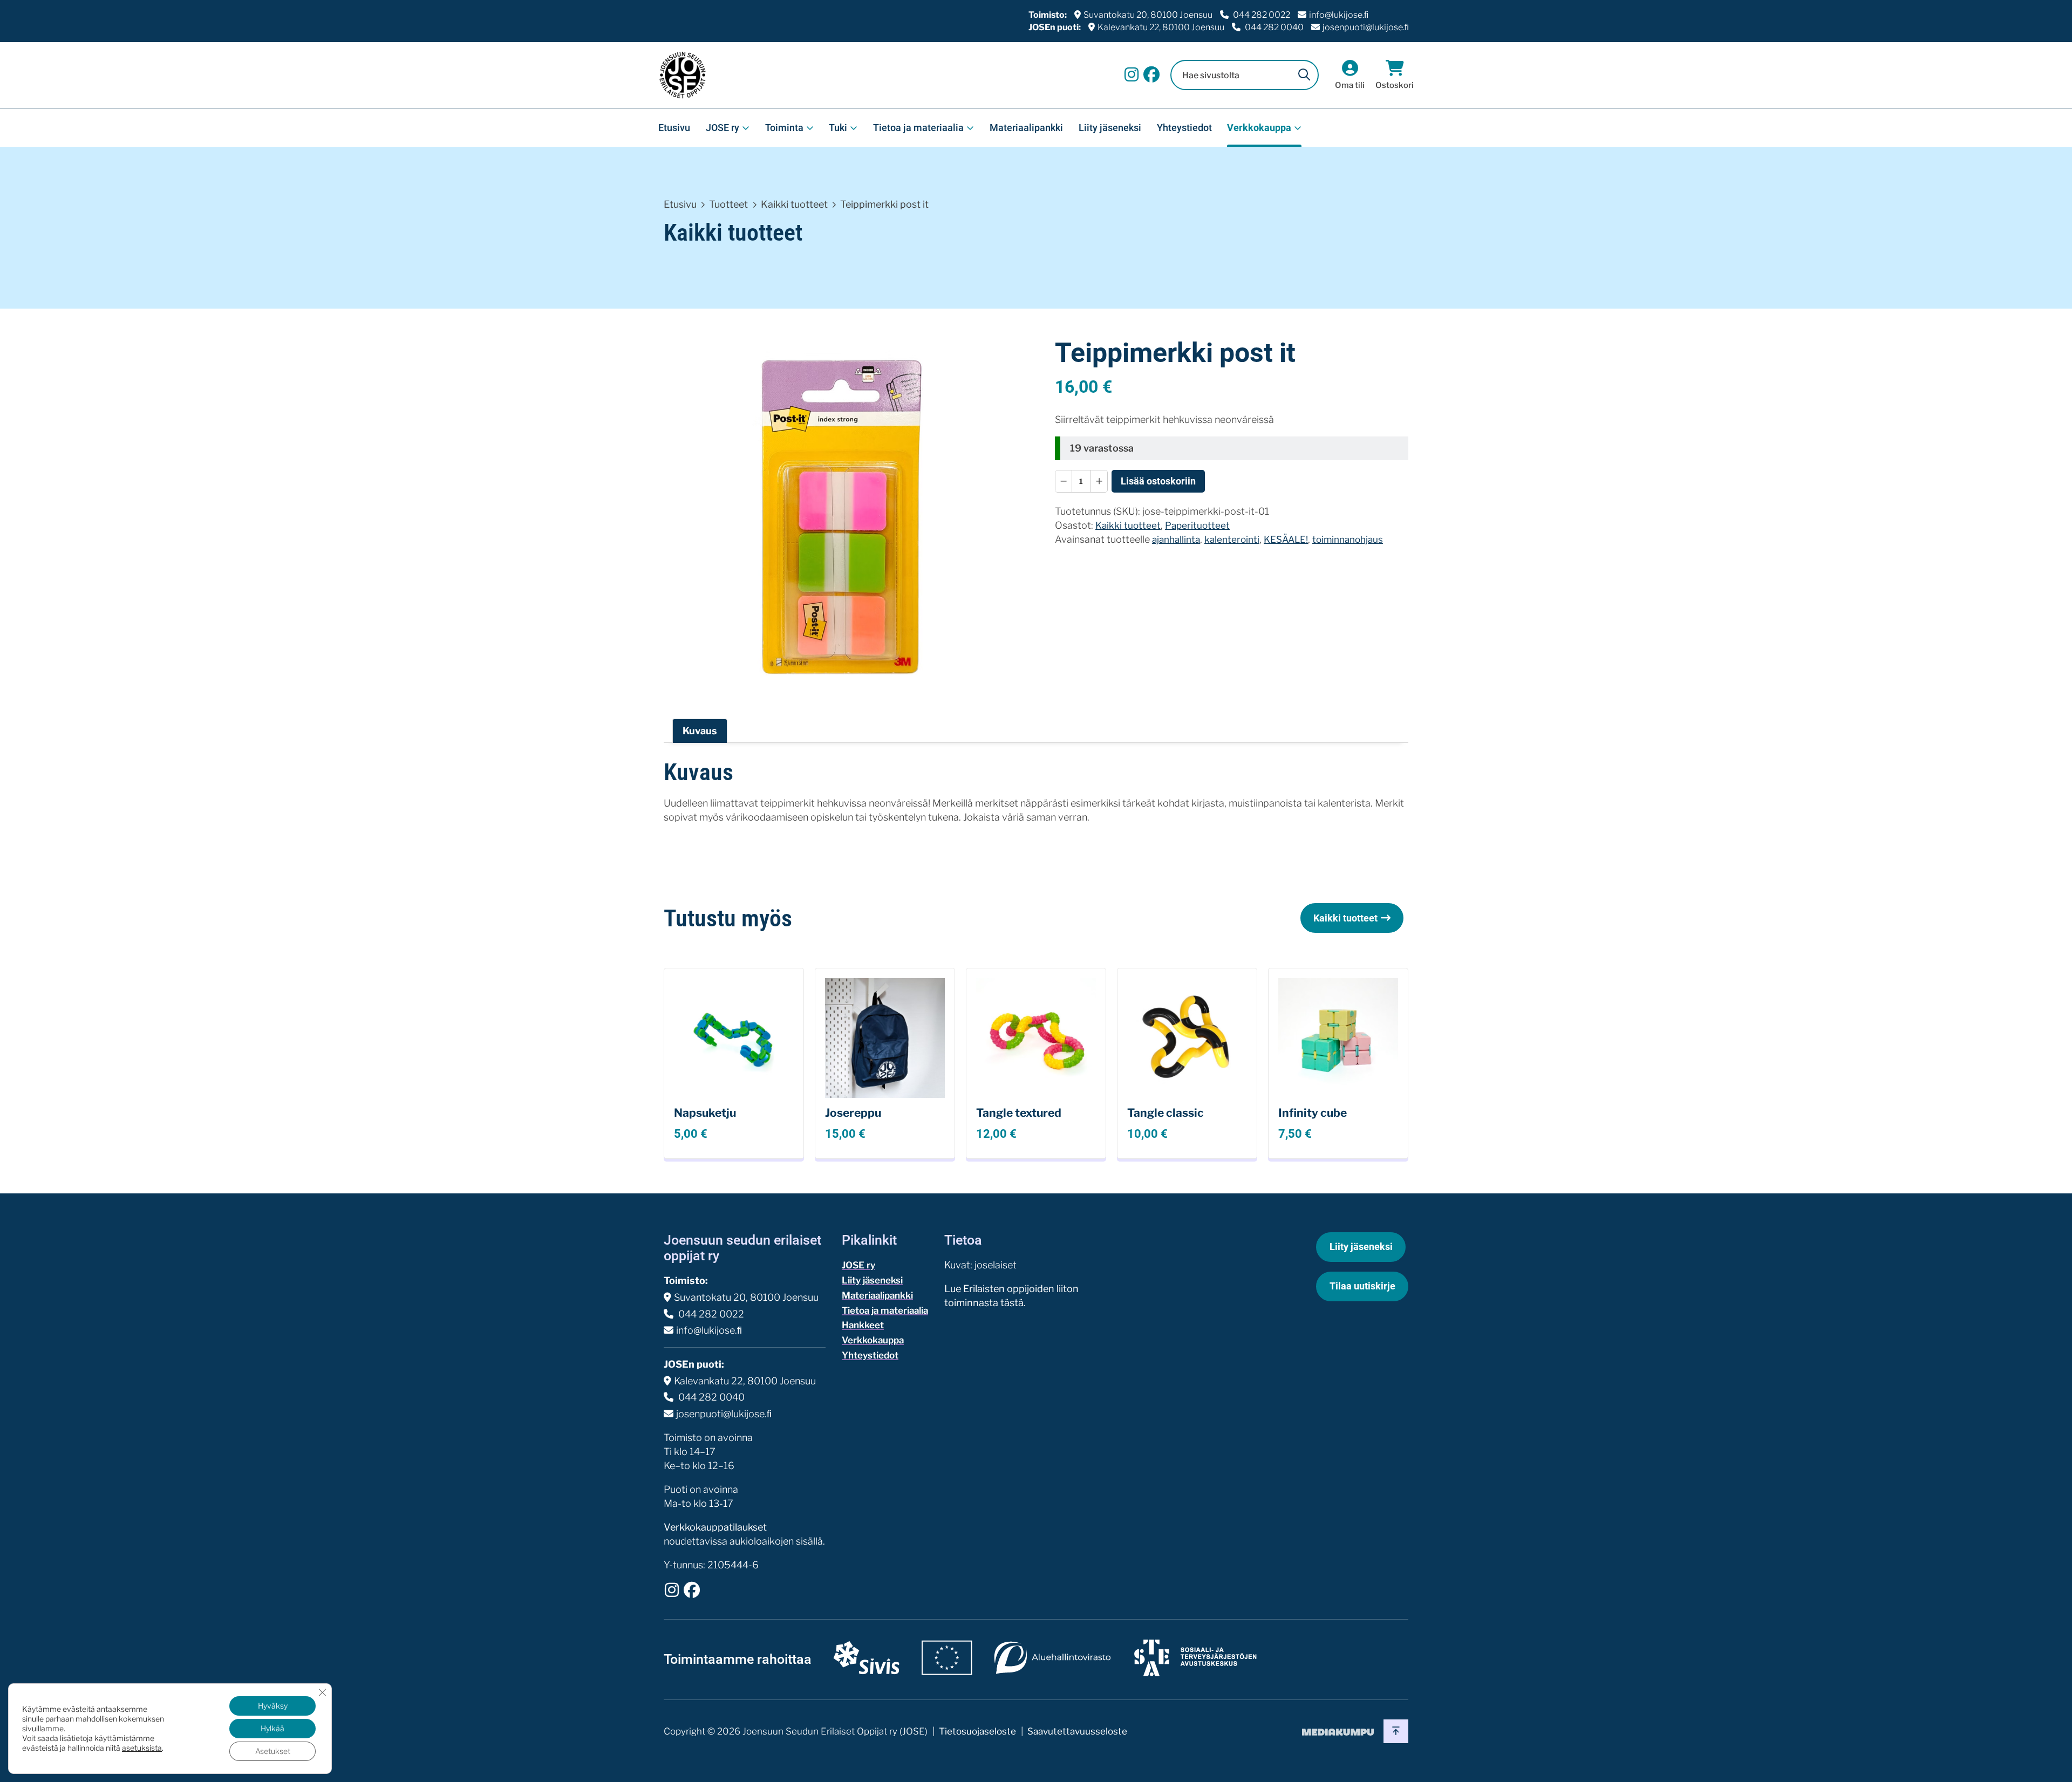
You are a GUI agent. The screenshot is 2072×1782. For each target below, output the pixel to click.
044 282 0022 (1261, 15)
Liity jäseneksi (1110, 128)
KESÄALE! (1286, 539)
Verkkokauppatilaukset (715, 1527)
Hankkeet (863, 1325)
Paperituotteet (1197, 525)
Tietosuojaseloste (977, 1731)
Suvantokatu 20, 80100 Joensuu (1148, 15)
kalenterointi (1232, 539)
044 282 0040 (1273, 27)
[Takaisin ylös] (1396, 1731)
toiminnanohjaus (1348, 539)
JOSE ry (723, 128)
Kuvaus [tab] (700, 731)
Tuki (838, 128)
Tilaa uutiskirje (1362, 1286)
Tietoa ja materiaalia (918, 128)
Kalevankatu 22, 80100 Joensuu (1161, 27)
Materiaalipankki (1026, 128)
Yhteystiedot (1184, 128)
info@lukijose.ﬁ (1339, 15)
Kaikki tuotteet (794, 204)
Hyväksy (273, 1706)
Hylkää (272, 1728)
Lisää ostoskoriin (1158, 481)
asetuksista (142, 1748)
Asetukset (273, 1751)
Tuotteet (728, 204)
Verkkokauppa (1259, 128)
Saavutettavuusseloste (1077, 1731)
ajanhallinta (1176, 539)
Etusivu (674, 128)
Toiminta (784, 128)
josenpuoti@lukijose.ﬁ (1366, 27)
